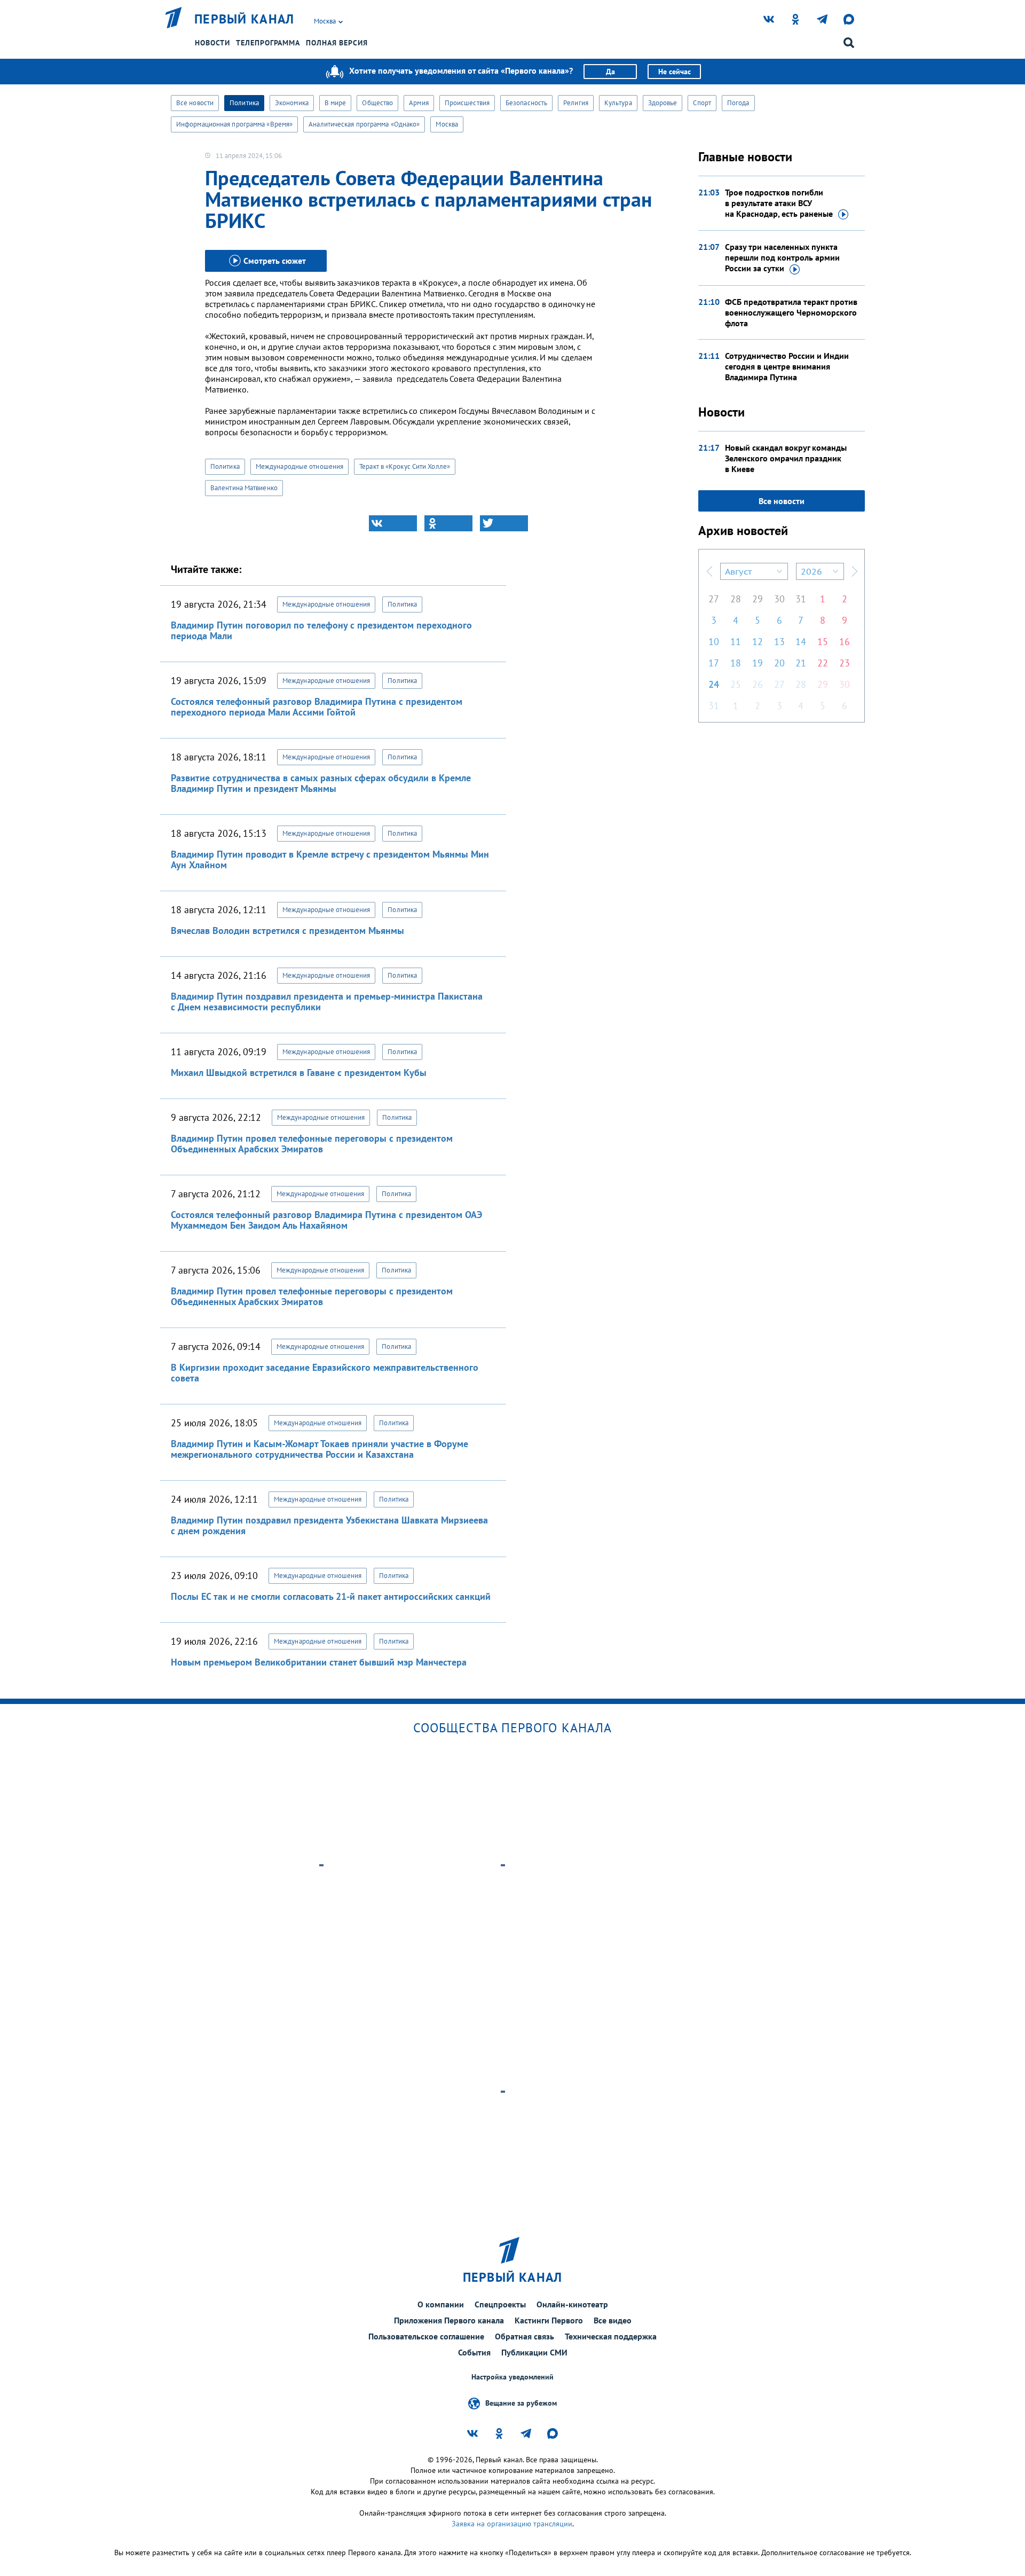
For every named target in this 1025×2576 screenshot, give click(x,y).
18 (736, 663)
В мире (336, 103)
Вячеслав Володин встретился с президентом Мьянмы (287, 930)
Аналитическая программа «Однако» (364, 124)
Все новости (195, 103)
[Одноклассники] (448, 523)
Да (610, 72)
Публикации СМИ (534, 2352)
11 (736, 642)
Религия (576, 103)
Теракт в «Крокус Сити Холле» (405, 466)
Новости (212, 43)
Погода (738, 103)
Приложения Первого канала (449, 2320)
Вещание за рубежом (521, 2403)
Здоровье (663, 103)
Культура (618, 103)
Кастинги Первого (549, 2320)
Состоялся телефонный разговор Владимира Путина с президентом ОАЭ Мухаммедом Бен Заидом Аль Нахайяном (326, 1220)
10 (714, 642)
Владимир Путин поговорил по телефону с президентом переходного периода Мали (321, 630)
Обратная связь (525, 2336)
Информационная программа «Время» (234, 124)
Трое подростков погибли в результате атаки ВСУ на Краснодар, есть (779, 203)
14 (801, 642)
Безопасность (526, 103)
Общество (377, 103)
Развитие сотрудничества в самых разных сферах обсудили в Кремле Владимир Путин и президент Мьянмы (321, 783)
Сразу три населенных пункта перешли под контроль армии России (782, 257)
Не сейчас (675, 72)
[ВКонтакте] (393, 523)
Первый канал (245, 19)
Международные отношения (299, 466)
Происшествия (467, 103)
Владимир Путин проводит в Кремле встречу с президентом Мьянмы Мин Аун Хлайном (330, 859)
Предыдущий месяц (709, 571)
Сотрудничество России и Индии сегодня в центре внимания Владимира (787, 366)
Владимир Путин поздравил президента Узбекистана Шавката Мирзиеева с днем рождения (329, 1525)
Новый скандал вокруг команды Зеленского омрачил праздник (786, 458)
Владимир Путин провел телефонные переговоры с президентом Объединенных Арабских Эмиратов (312, 1144)
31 (801, 599)
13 (779, 642)
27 (714, 599)
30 (779, 599)
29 (758, 599)
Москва (447, 124)
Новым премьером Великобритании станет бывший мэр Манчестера (319, 1662)
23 (845, 663)
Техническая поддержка (611, 2336)
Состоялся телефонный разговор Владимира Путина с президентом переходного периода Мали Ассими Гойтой (317, 707)
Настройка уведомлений (512, 2377)
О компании (441, 2304)
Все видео (613, 2320)
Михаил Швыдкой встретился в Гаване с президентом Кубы (299, 1073)
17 (714, 663)
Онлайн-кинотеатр (572, 2304)
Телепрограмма (268, 43)
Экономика (292, 103)
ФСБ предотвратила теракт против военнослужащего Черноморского (791, 312)
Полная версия (337, 43)
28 (736, 599)
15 (823, 642)
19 (758, 663)
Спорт (702, 103)
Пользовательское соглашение (426, 2336)
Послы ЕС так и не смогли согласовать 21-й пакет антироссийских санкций (331, 1596)
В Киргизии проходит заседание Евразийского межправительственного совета (325, 1373)
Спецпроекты (500, 2304)
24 (714, 684)
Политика (244, 103)
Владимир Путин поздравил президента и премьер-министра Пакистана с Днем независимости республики (327, 1002)
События (474, 2352)
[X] (504, 523)
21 (801, 663)
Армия (419, 103)
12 (758, 642)
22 (823, 663)
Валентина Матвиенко (244, 488)
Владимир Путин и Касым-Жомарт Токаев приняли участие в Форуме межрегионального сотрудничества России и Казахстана (320, 1449)
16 (845, 642)
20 (779, 663)
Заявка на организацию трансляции (512, 2524)
